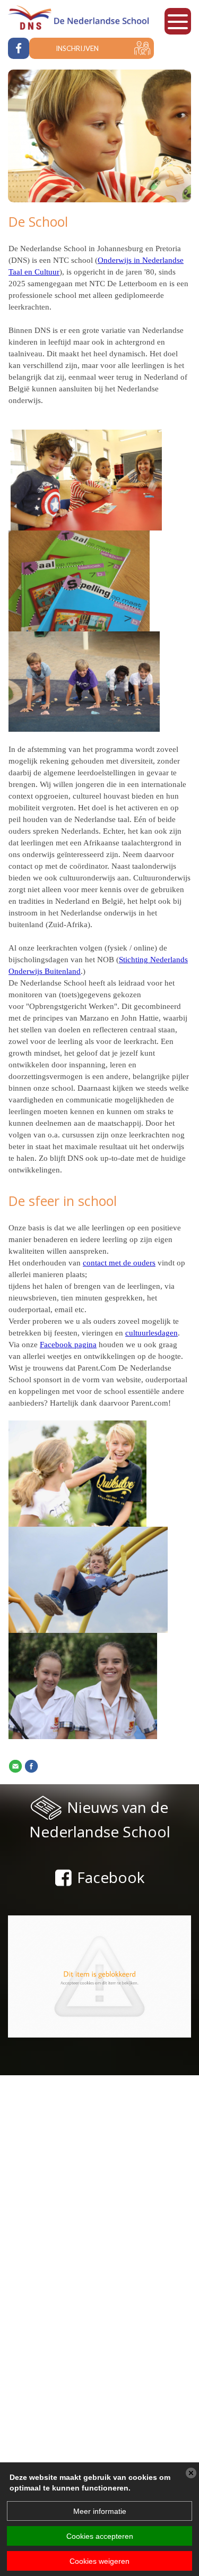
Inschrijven (77, 48)
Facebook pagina (68, 1345)
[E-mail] (15, 1766)
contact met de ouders (119, 1263)
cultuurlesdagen (152, 1333)
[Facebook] (31, 1766)
